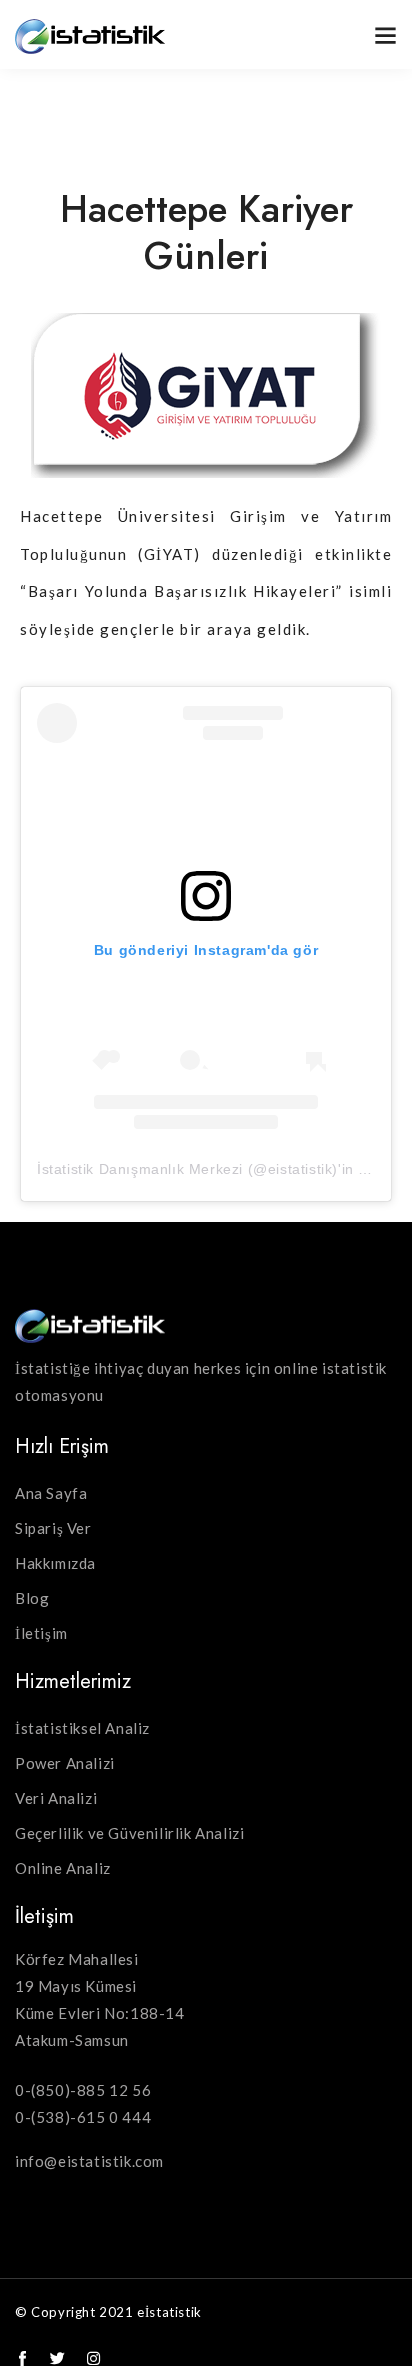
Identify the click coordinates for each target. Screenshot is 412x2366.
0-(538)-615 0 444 (83, 2117)
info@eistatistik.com (89, 2161)
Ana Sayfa (51, 1493)
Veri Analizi (56, 1798)
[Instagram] (93, 2358)
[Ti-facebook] (22, 2358)
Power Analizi (65, 1763)
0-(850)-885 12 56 (83, 2090)
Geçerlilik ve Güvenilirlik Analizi (129, 1833)
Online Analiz (63, 1868)
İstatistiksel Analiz (82, 1728)
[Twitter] (58, 2358)
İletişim (41, 1633)
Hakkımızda (55, 1563)
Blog (32, 1598)
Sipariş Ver (53, 1528)
